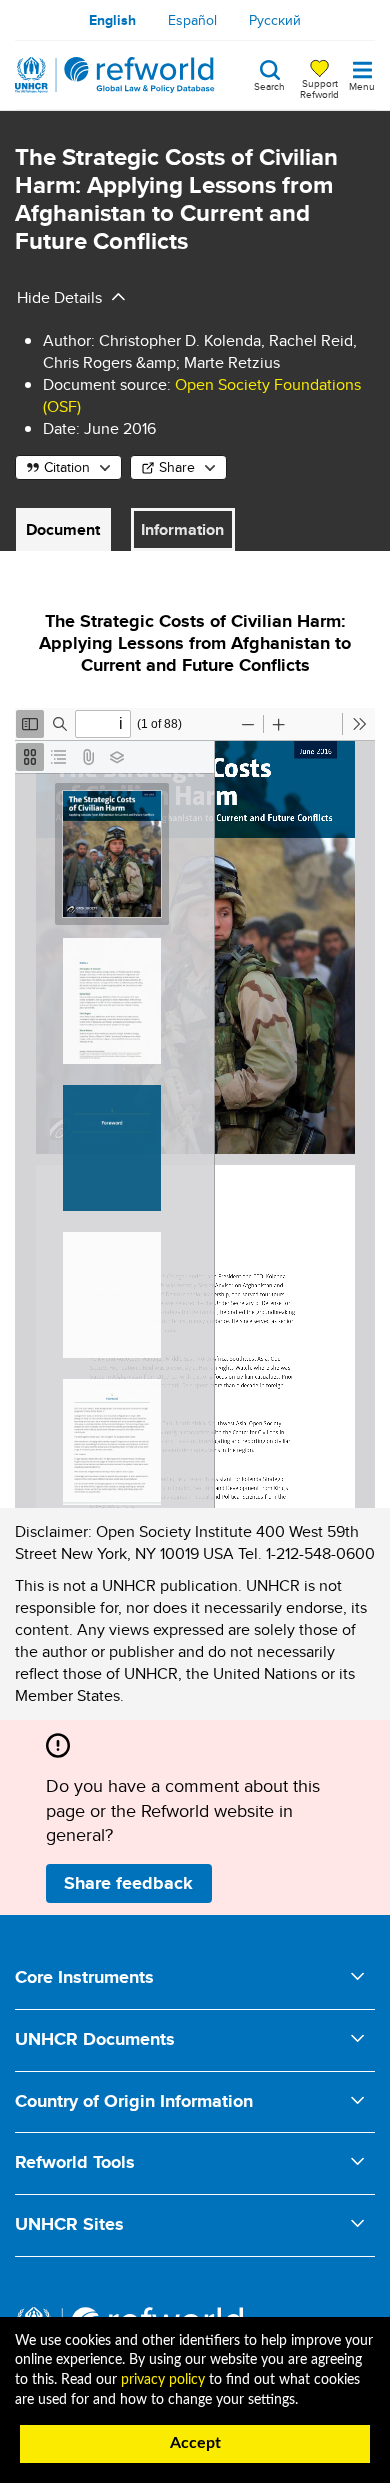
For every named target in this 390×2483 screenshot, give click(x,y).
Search (269, 85)
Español (192, 20)
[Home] (115, 75)
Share (177, 467)
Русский (275, 20)
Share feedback (128, 1883)
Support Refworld (319, 88)
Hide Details (59, 297)
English (112, 20)
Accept (195, 2443)
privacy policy (163, 2380)
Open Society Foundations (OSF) (202, 395)
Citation (67, 467)
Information (182, 529)
